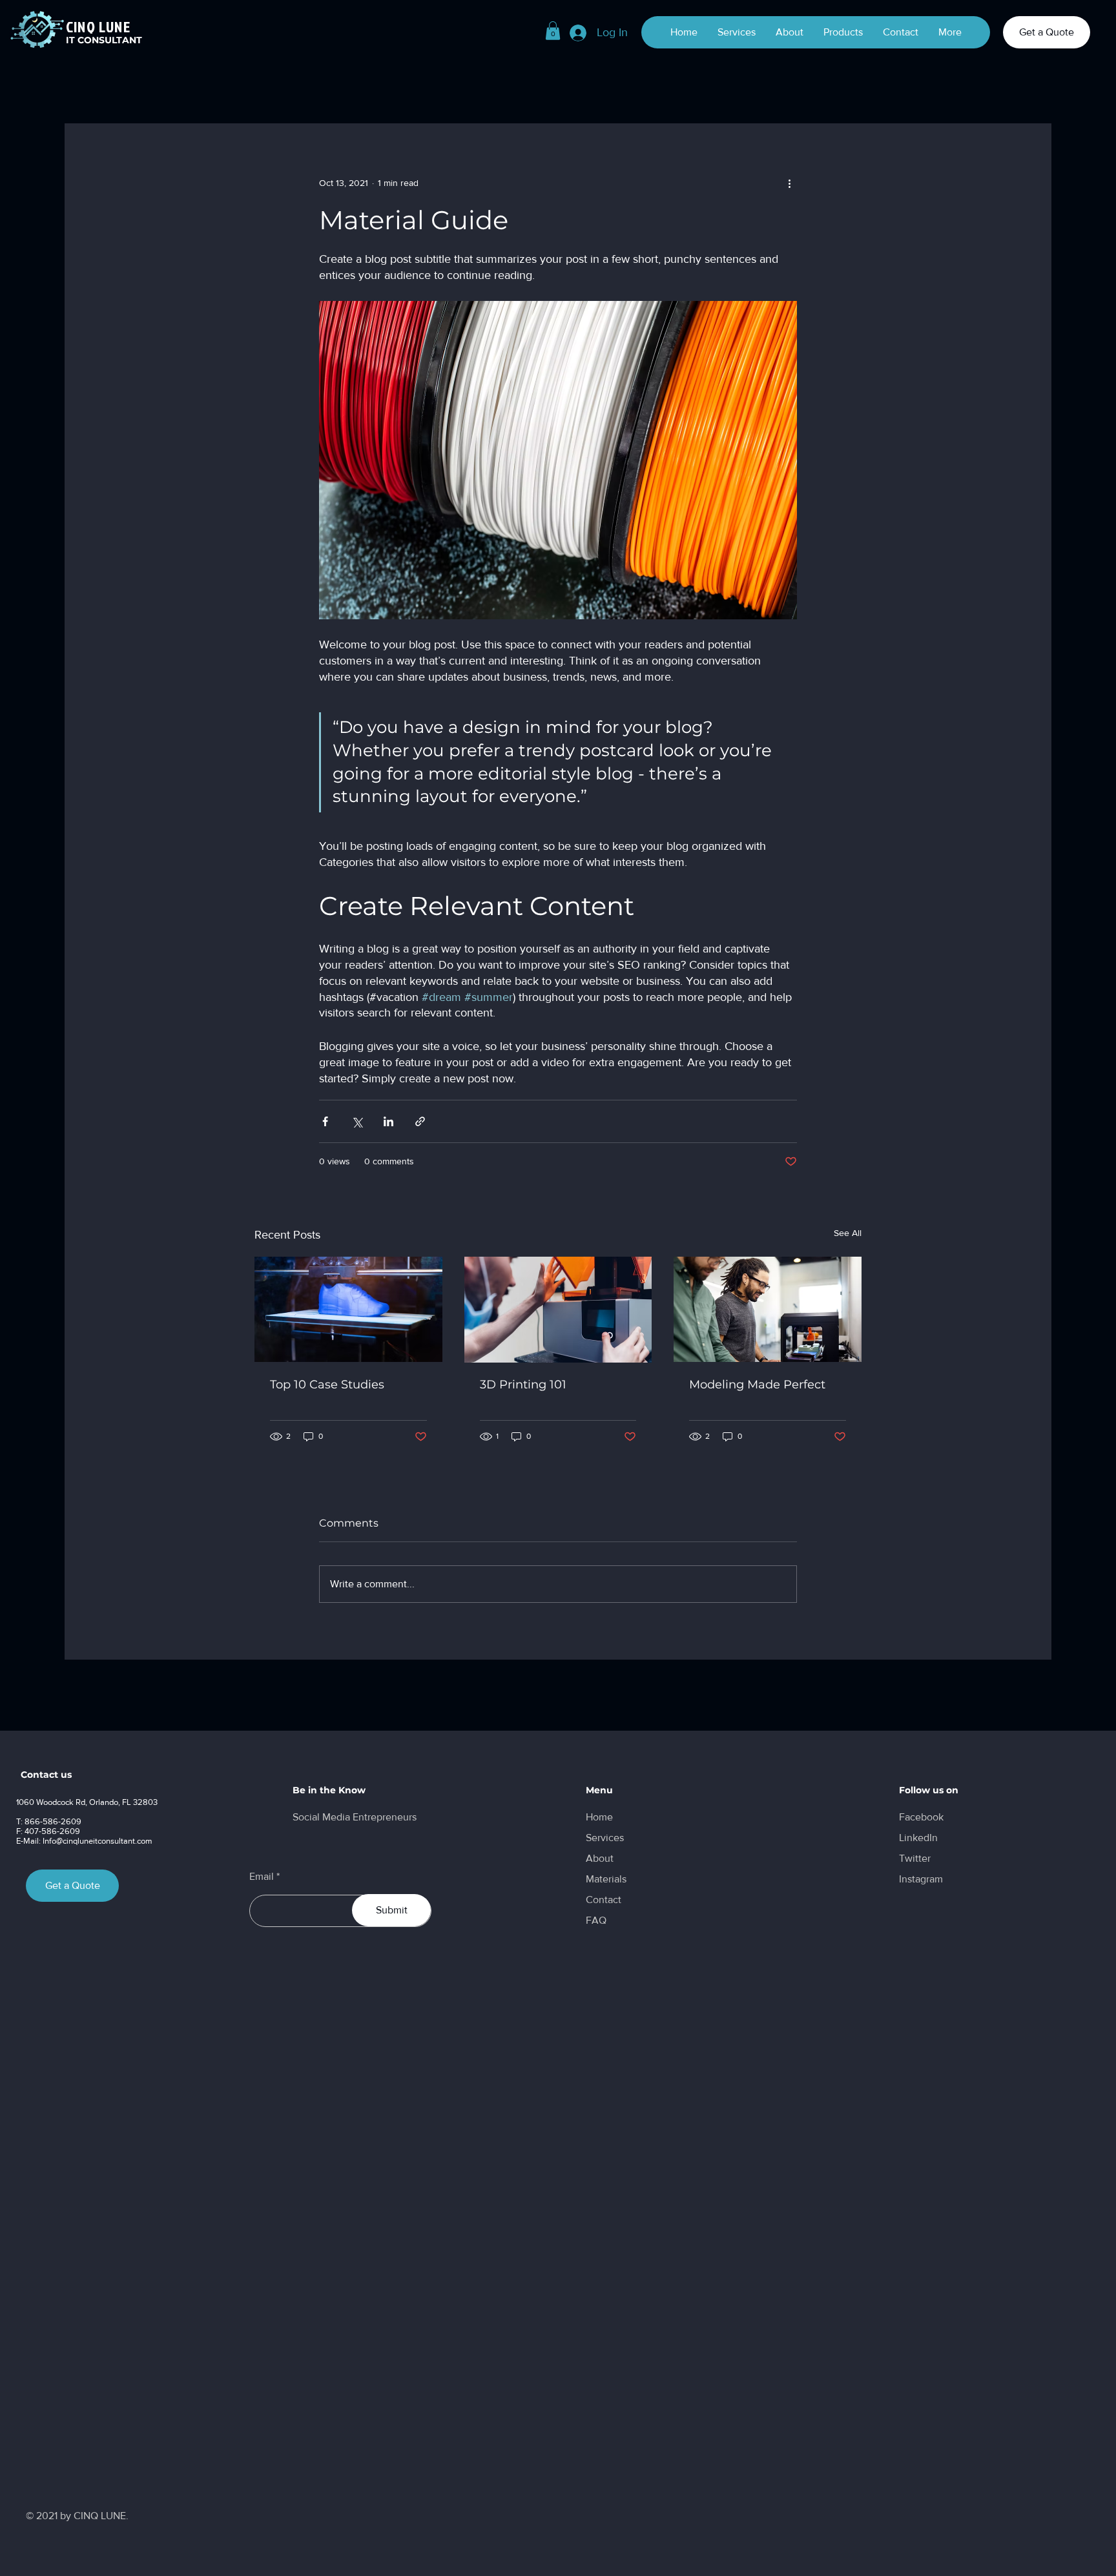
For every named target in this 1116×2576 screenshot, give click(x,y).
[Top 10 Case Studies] (348, 1309)
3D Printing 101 (523, 1385)
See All (848, 1233)
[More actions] (789, 183)
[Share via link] (420, 1121)
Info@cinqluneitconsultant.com (98, 1841)
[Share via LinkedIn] (388, 1121)
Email (262, 1877)
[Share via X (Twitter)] (357, 1121)
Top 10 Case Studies (327, 1385)
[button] (553, 31)
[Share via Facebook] (325, 1121)
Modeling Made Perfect (757, 1385)
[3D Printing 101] (558, 1310)
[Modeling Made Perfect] (768, 1309)
